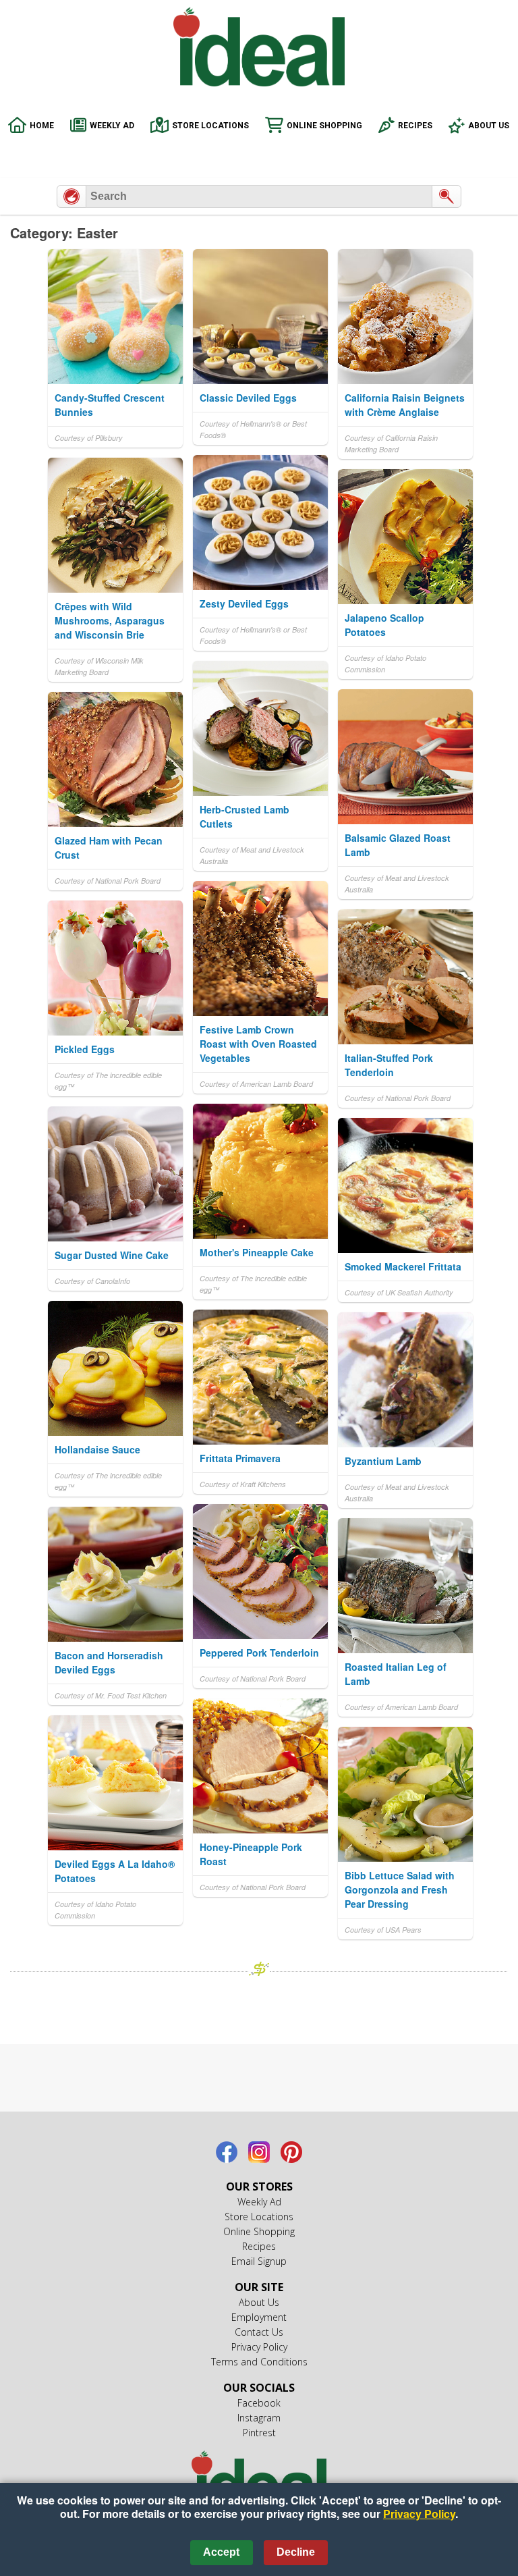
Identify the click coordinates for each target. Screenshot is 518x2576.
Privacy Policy (259, 2347)
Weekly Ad (112, 126)
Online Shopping (324, 126)
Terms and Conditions (259, 2362)
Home (42, 126)
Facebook (227, 2152)
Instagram (259, 2152)
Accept (221, 2552)
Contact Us (259, 2332)
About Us (489, 126)
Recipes (415, 126)
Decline (296, 2552)
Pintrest (291, 2152)
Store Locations (210, 126)
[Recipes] (71, 196)
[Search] (447, 196)
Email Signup (259, 2261)
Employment (259, 2317)
